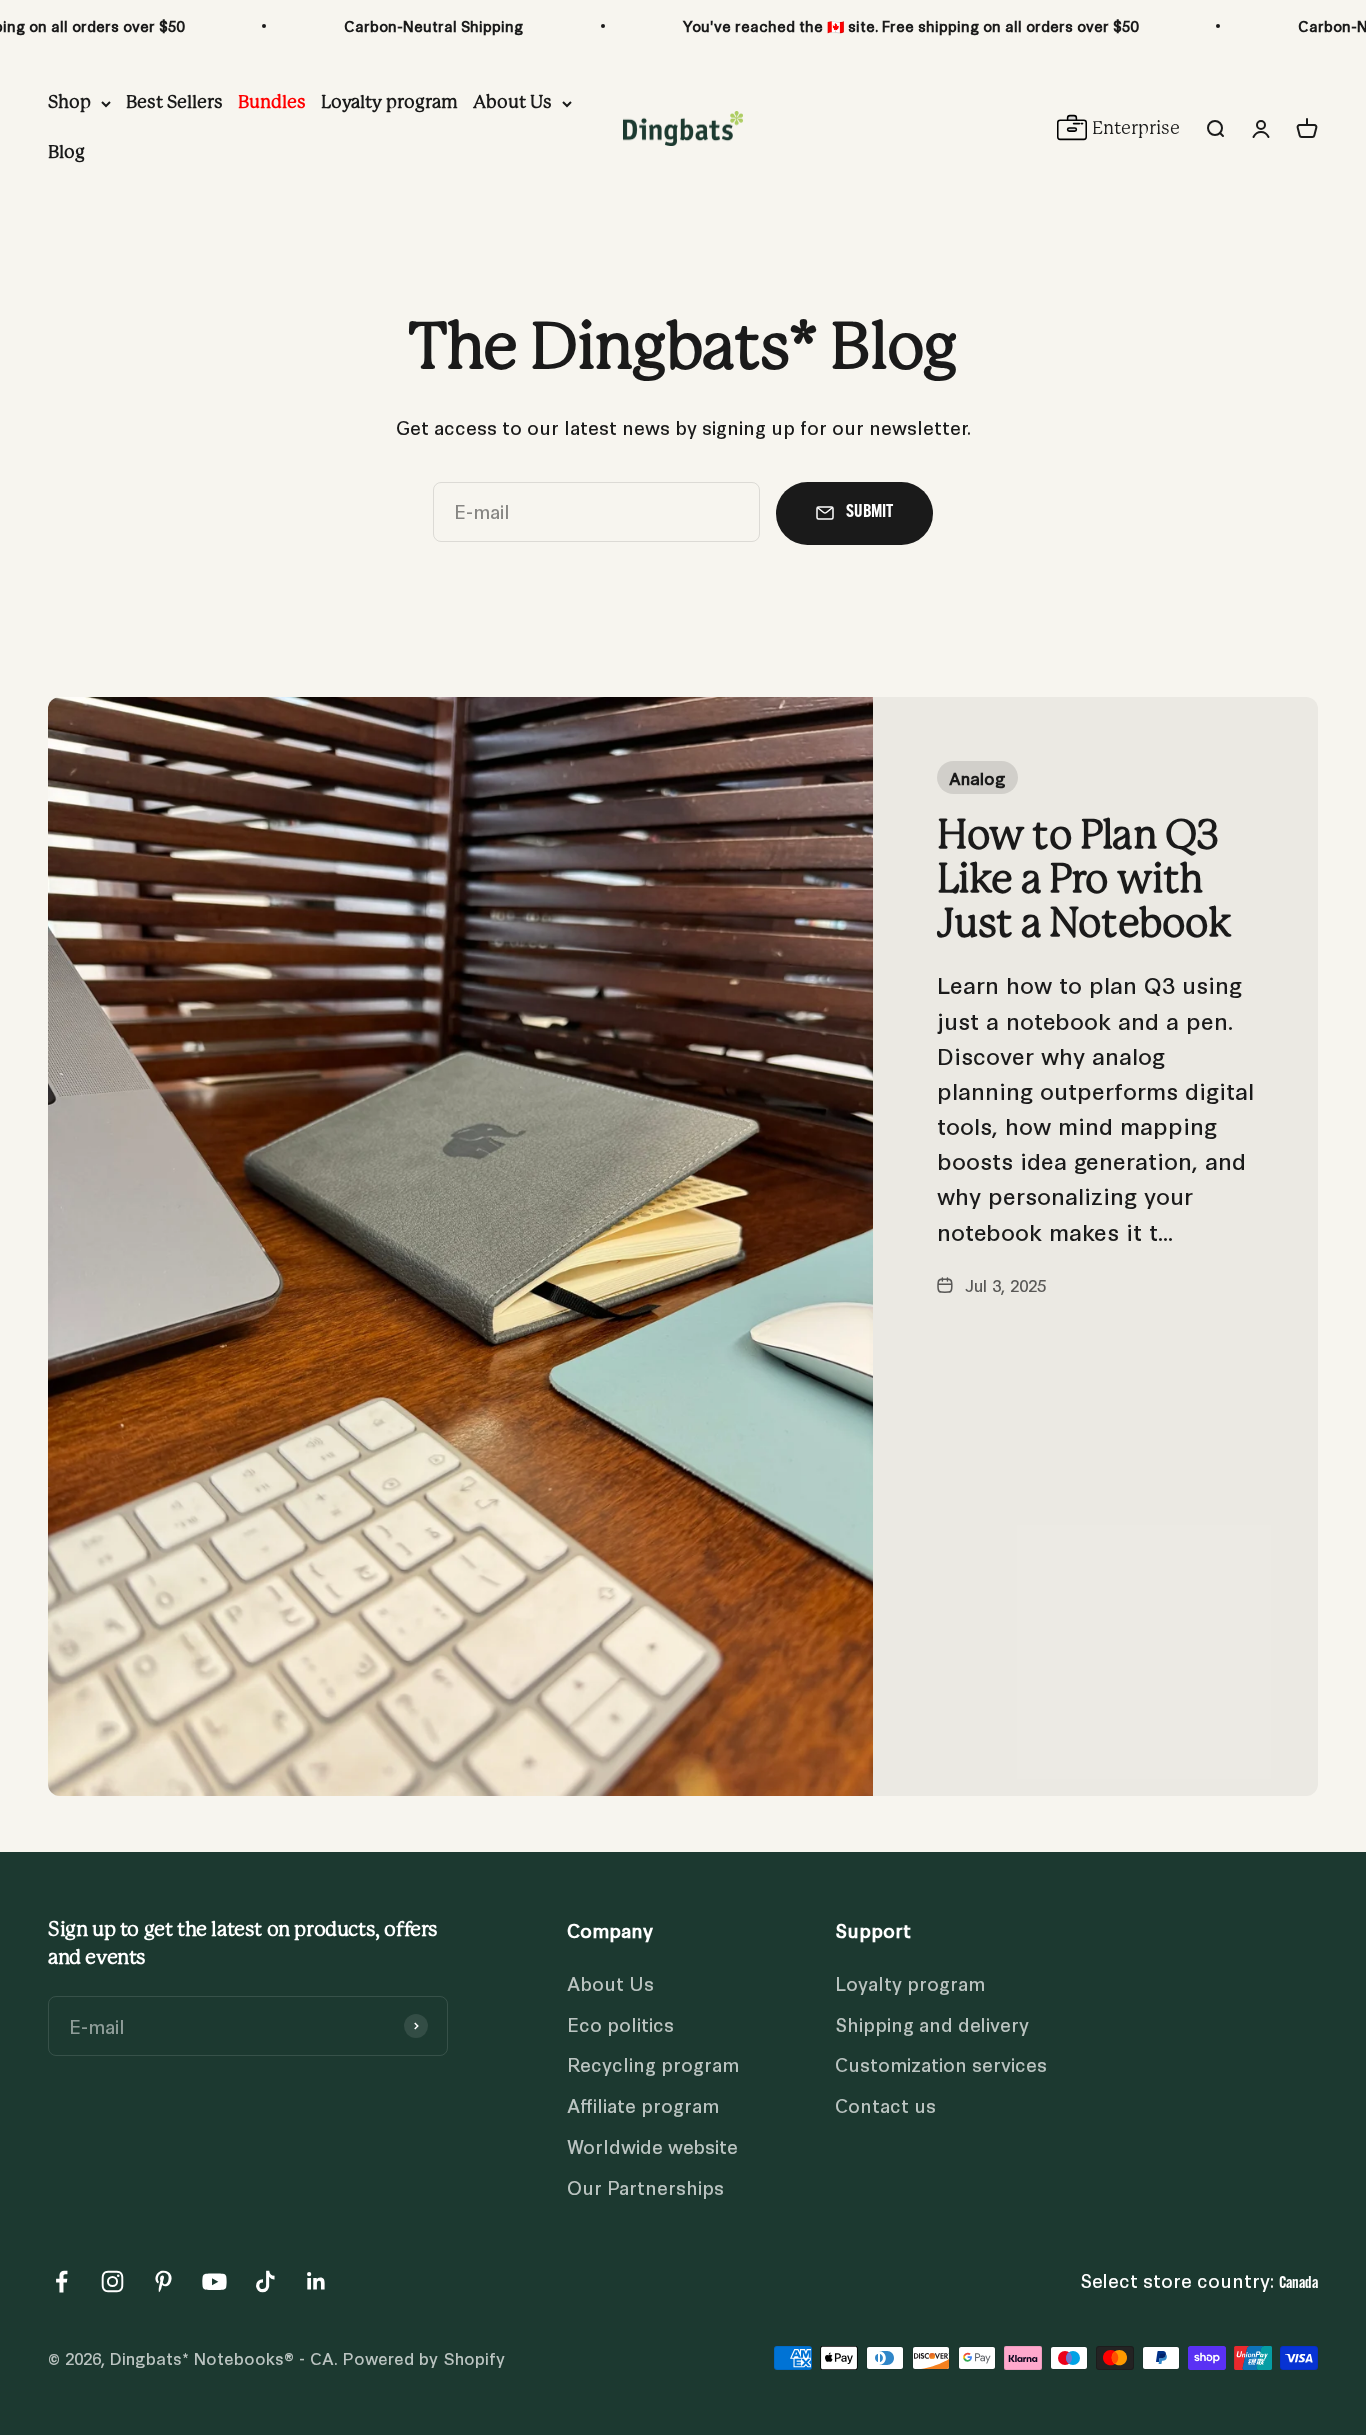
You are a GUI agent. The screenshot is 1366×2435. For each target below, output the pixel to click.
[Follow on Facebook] (61, 2281)
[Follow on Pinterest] (163, 2281)
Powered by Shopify (424, 2357)
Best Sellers (174, 103)
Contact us (885, 2104)
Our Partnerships (645, 2186)
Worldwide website (652, 2145)
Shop (69, 103)
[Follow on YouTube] (214, 2281)
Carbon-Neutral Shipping (433, 25)
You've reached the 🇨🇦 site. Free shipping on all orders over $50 (910, 25)
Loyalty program (389, 103)
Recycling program (653, 2063)
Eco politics (620, 2023)
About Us (512, 103)
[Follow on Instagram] (112, 2281)
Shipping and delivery (932, 2023)
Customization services (941, 2063)
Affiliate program (643, 2104)
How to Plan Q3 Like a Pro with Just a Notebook (1084, 880)
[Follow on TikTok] (265, 2281)
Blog (66, 153)
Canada (1298, 2284)
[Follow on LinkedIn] (316, 2281)
